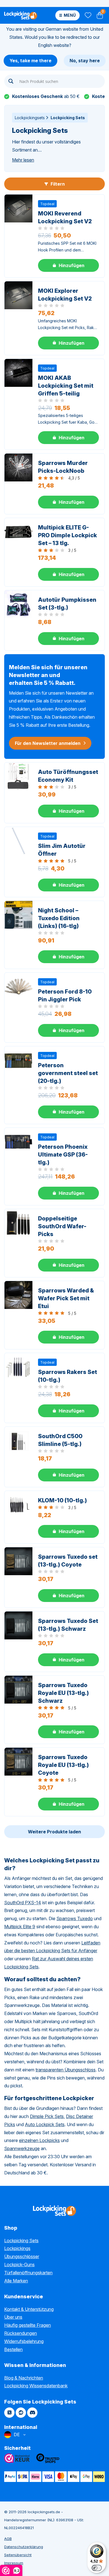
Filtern (57, 184)
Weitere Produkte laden (54, 1832)
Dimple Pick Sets (47, 2116)
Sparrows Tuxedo (75, 1918)
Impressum (14, 2563)
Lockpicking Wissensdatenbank (36, 2386)
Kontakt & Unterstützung (29, 2309)
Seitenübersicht (18, 2555)
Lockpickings (17, 2248)
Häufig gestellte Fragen (28, 2325)
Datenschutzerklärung (24, 2547)
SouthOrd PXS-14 (23, 1903)
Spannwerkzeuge (22, 2148)
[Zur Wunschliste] (88, 15)
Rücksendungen (21, 2333)
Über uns (13, 2317)
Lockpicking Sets (21, 2241)
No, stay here (85, 61)
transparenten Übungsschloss (66, 2070)
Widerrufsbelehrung (24, 2341)
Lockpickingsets (30, 118)
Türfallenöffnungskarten (28, 2273)
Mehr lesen (23, 160)
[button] (68, 265)
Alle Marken (16, 2281)
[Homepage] (21, 15)
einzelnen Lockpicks (39, 2140)
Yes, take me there (30, 61)
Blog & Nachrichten (24, 2378)
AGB (8, 2539)
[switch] (97, 2568)
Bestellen (13, 2349)
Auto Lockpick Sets (45, 2124)
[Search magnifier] (11, 81)
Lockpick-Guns (19, 2265)
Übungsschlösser (22, 2256)
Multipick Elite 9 (20, 1927)
